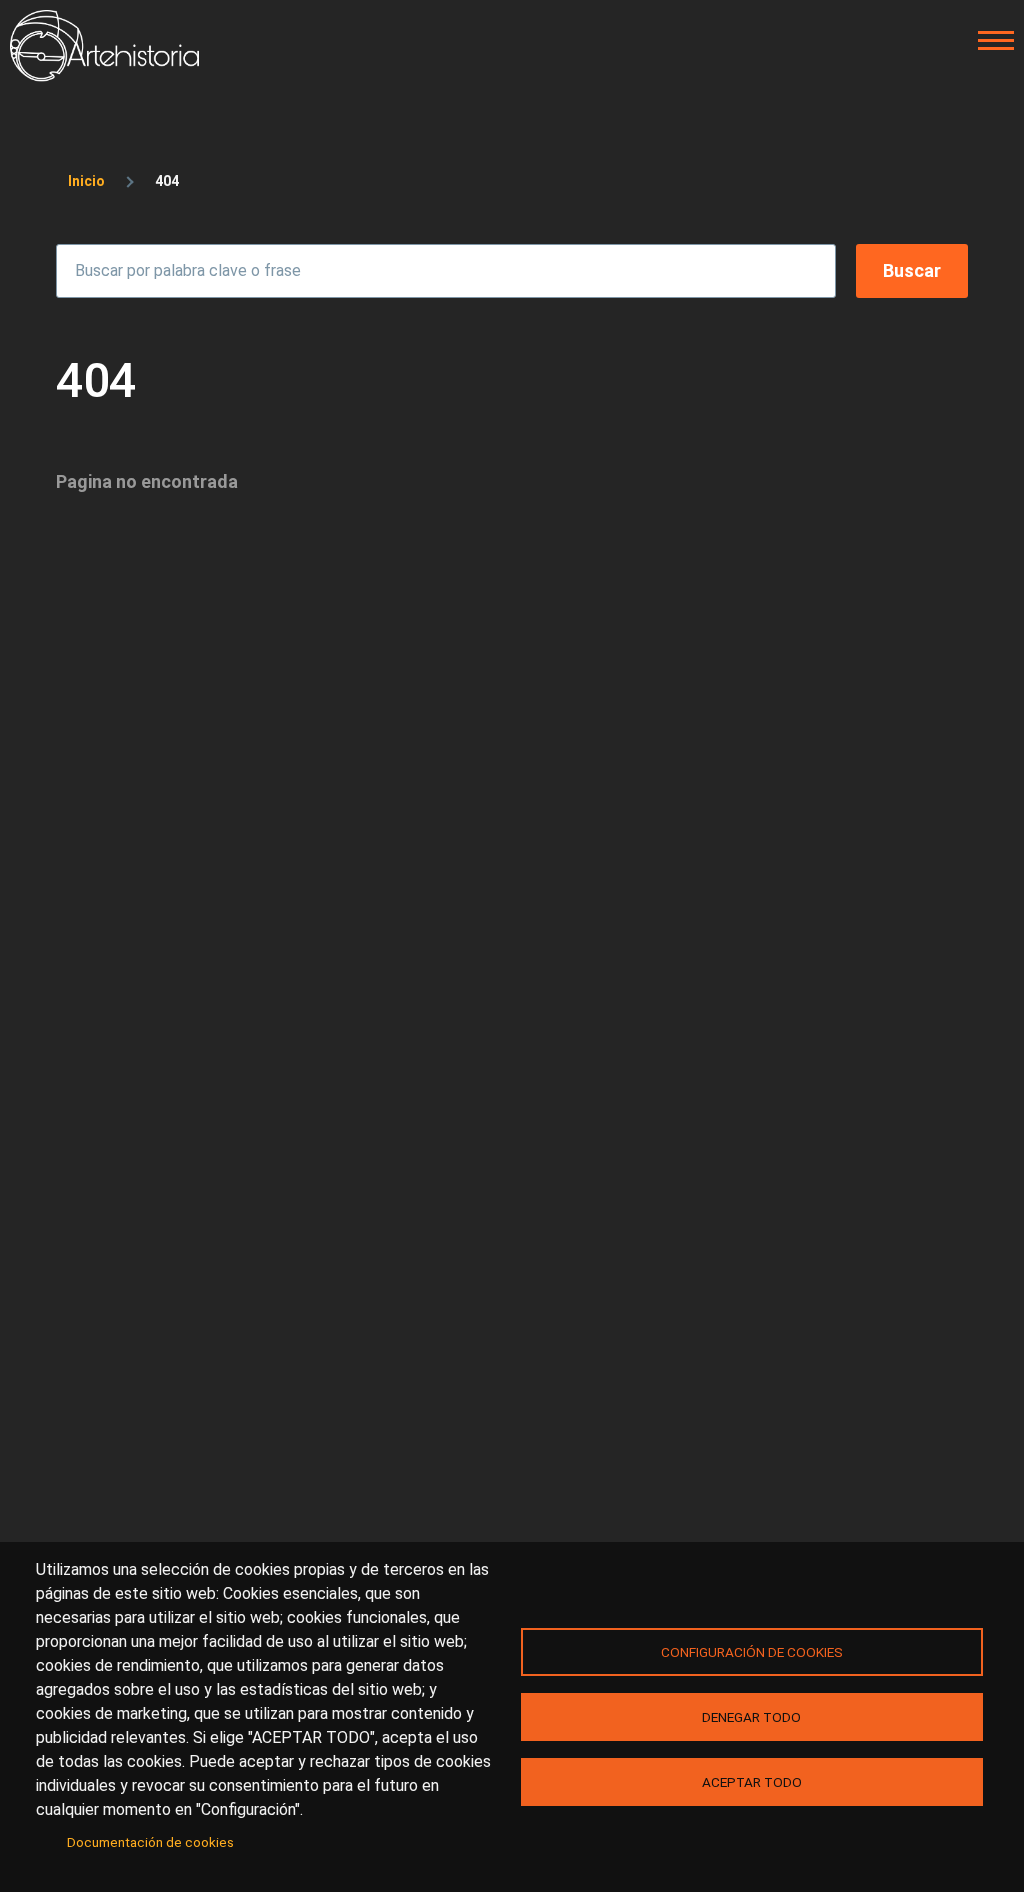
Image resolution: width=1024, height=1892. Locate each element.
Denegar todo (751, 1717)
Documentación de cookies (150, 1842)
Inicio (86, 181)
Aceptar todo (752, 1782)
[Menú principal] (990, 41)
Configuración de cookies (752, 1652)
